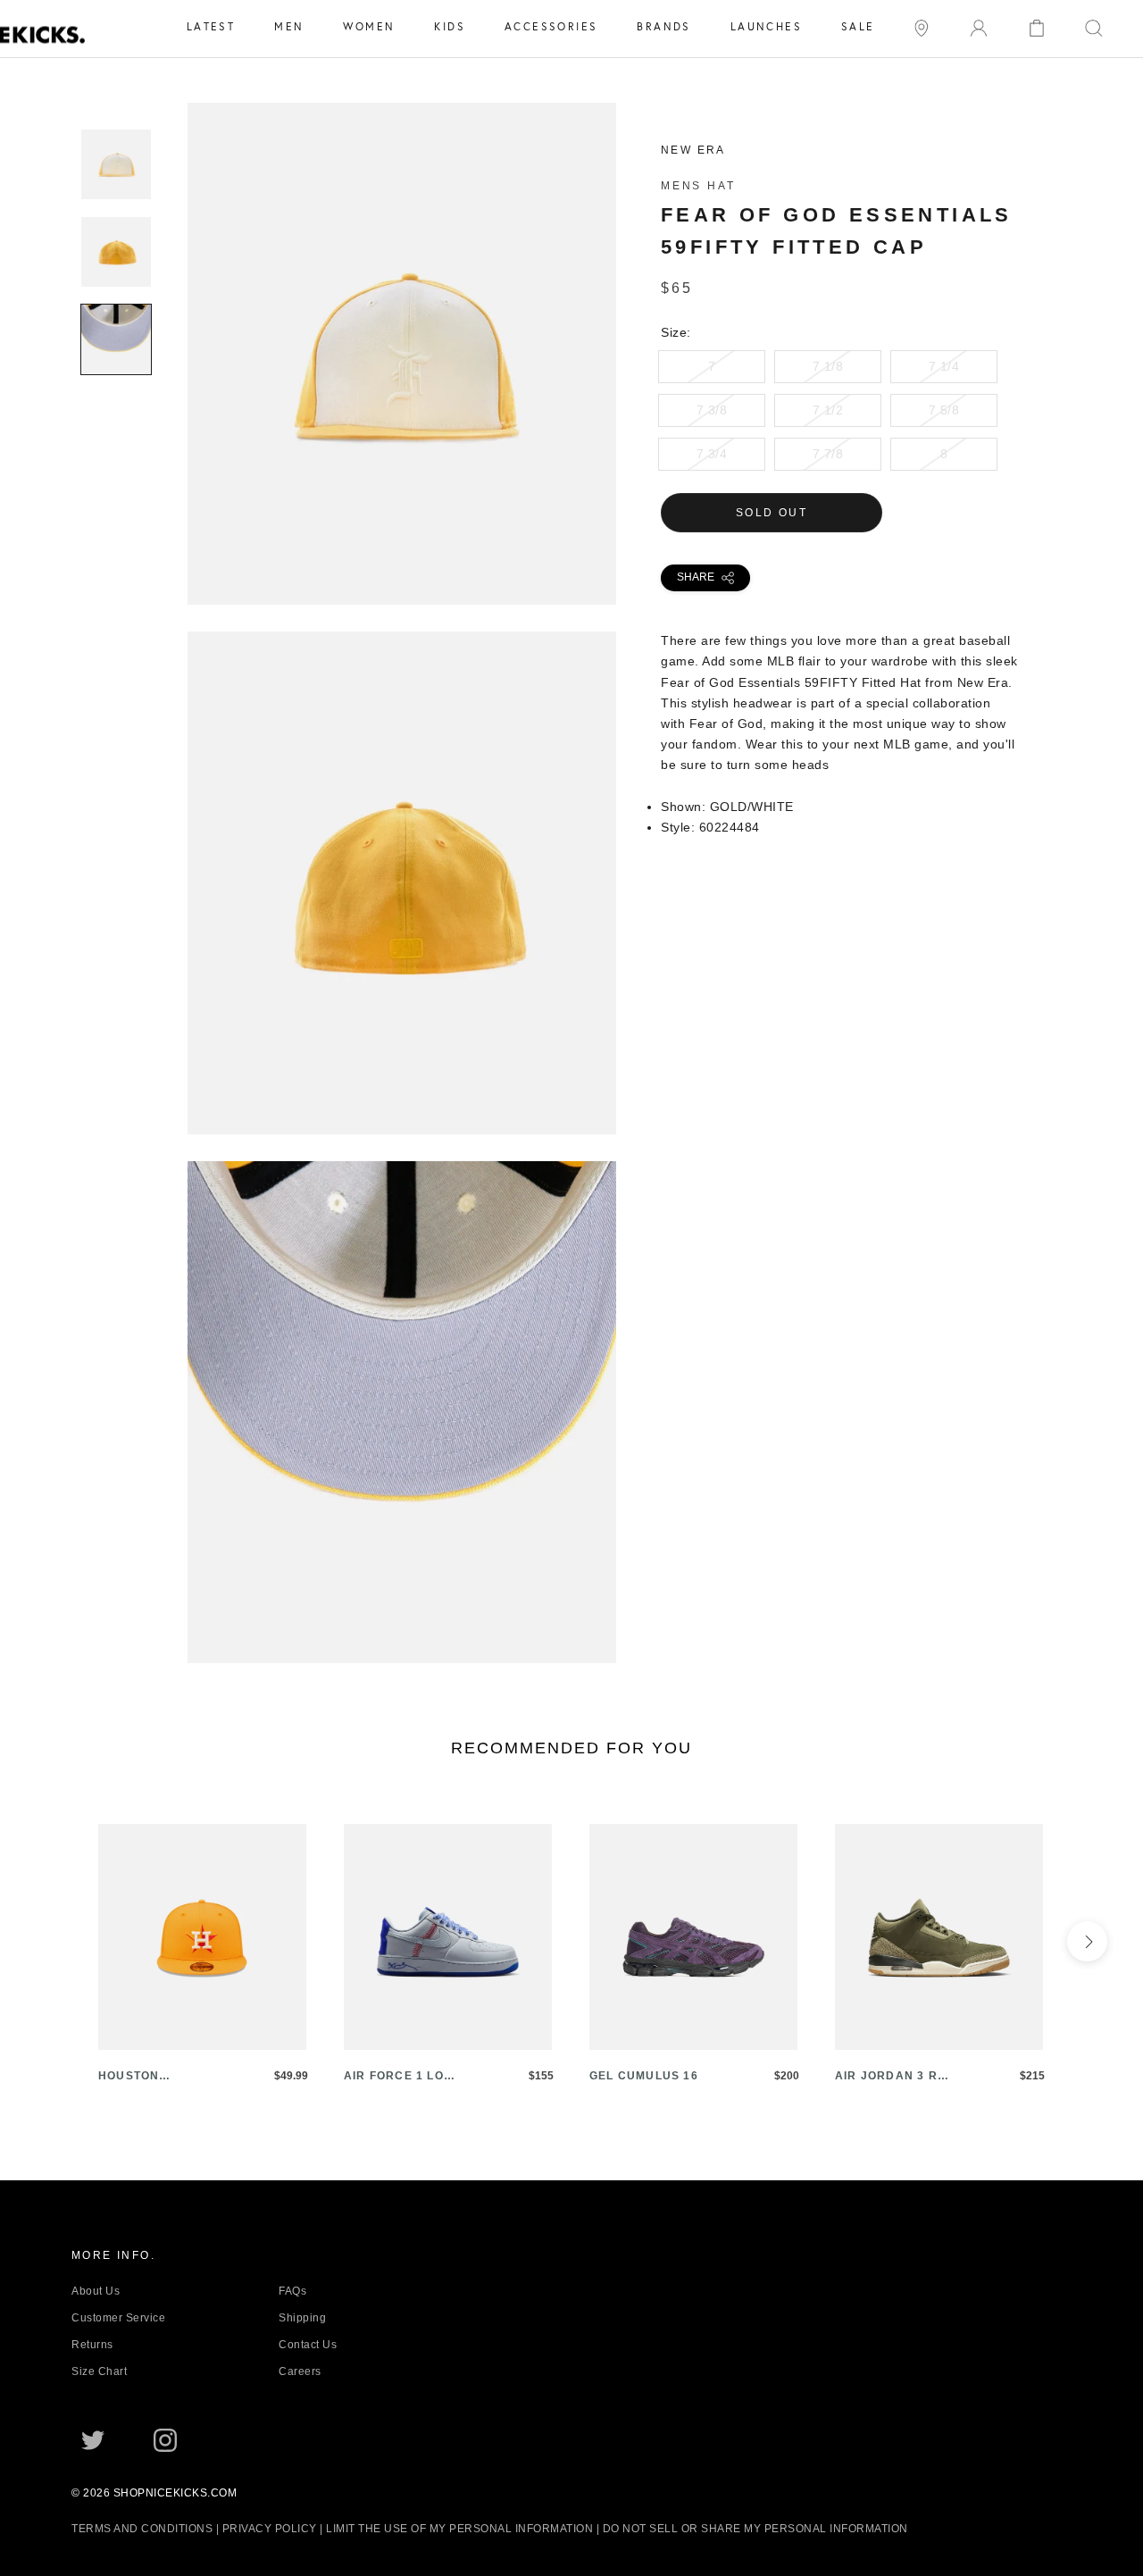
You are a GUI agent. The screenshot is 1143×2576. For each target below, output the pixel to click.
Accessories (551, 26)
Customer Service (118, 2318)
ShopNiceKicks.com (175, 2493)
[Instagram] (165, 2439)
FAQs (292, 2291)
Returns (92, 2345)
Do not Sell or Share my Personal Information (755, 2529)
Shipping (302, 2318)
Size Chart (99, 2371)
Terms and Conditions (142, 2529)
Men (289, 26)
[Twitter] (93, 2439)
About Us (96, 2291)
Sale (858, 26)
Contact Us (308, 2345)
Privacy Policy (270, 2529)
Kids (450, 26)
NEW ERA (693, 150)
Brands (663, 26)
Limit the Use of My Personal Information (459, 2529)
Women (369, 26)
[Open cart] (1037, 26)
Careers (300, 2371)
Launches (766, 26)
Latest (211, 26)
